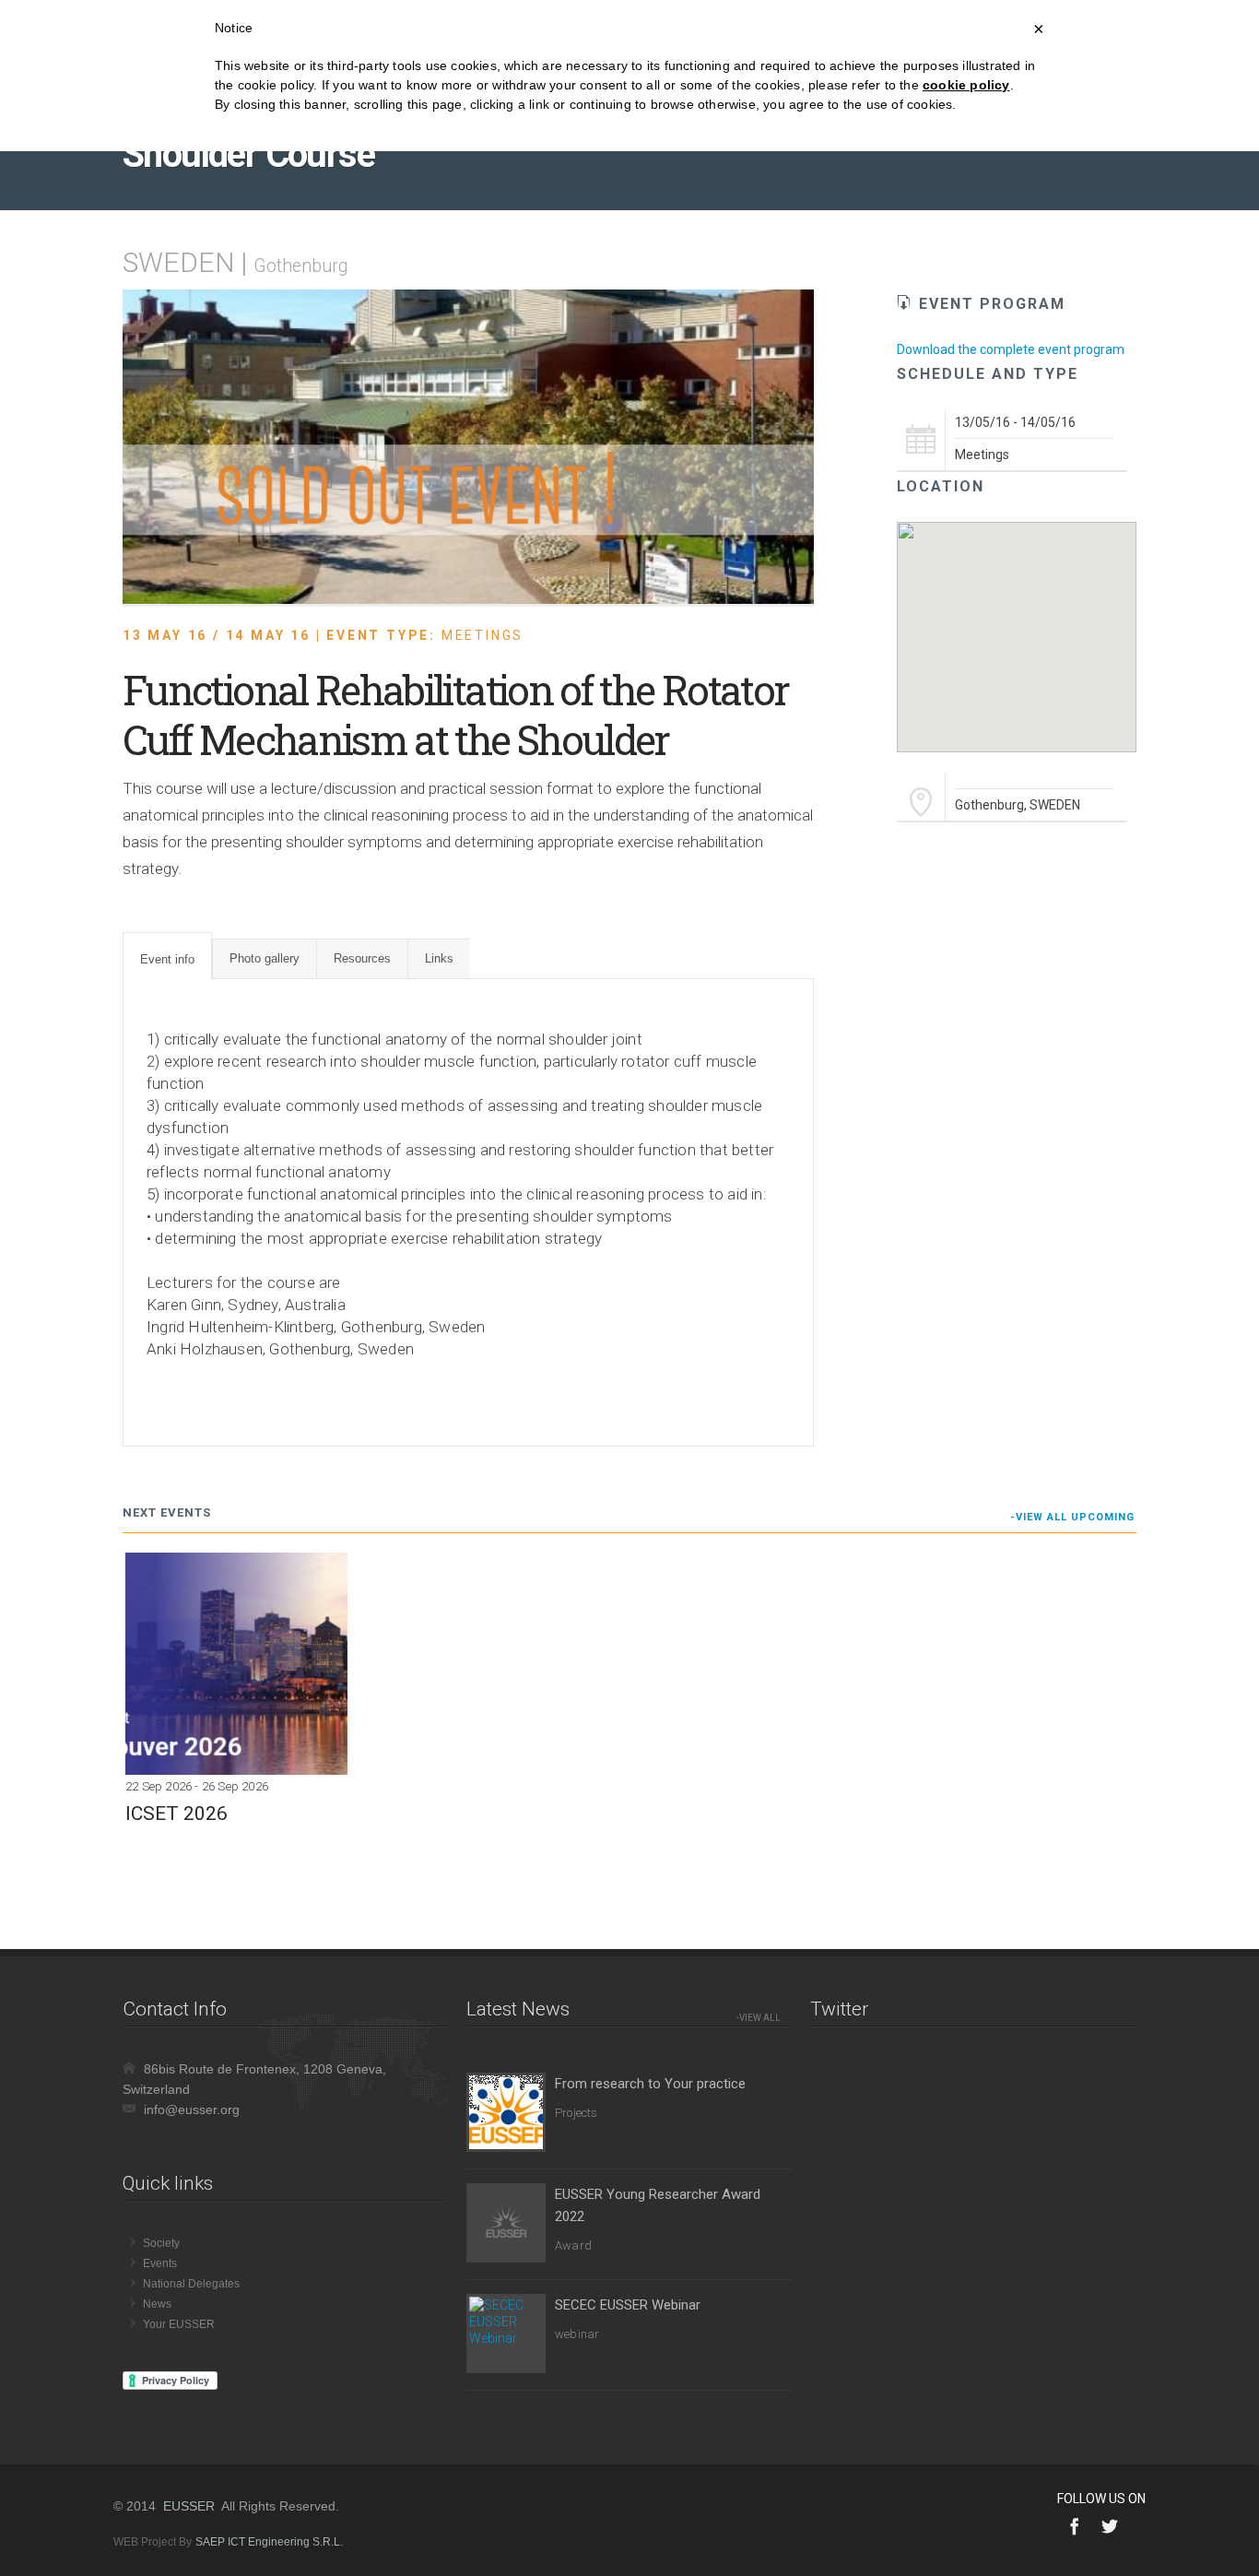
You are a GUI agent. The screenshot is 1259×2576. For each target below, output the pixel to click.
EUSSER (189, 2506)
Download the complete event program (1011, 349)
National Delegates (191, 2284)
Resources (362, 958)
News (157, 2304)
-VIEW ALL (759, 2018)
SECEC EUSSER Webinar (628, 2305)
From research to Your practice (650, 2084)
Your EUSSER (179, 2324)
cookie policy (966, 85)
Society (161, 2243)
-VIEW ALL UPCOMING (1072, 1517)
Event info (167, 959)
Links (439, 958)
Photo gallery (265, 958)
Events (160, 2263)
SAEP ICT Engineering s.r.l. (269, 2542)
